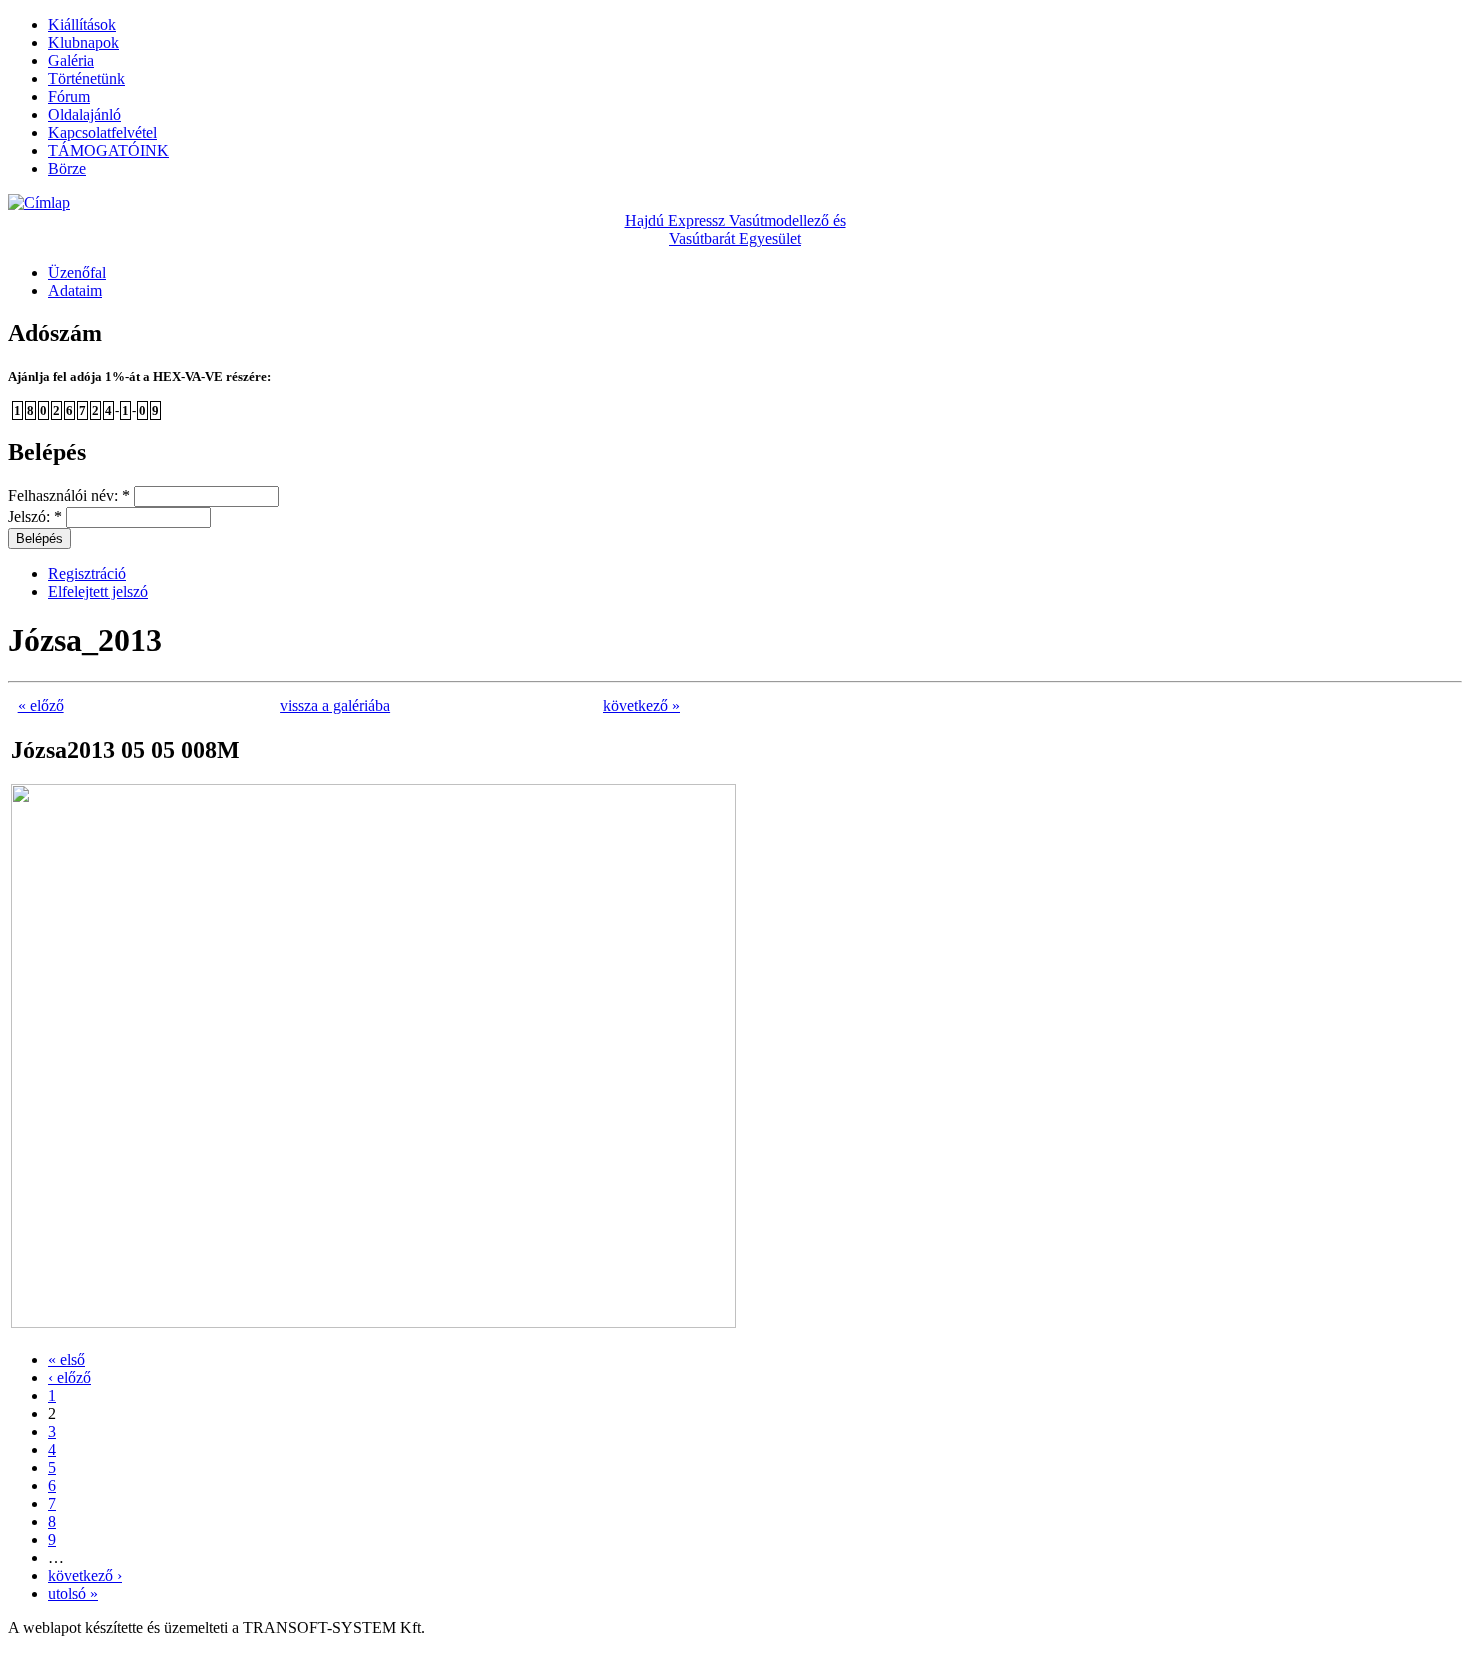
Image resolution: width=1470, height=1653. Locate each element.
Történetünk (86, 78)
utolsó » (73, 1593)
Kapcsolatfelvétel (102, 132)
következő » (641, 705)
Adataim (75, 290)
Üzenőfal (77, 272)
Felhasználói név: (69, 495)
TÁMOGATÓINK (108, 150)
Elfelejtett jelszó (98, 591)
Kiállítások (82, 24)
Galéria (71, 60)
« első (66, 1359)
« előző (41, 705)
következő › (85, 1575)
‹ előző (69, 1377)
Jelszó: (35, 516)
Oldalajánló (84, 114)
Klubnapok (83, 42)
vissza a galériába (335, 705)
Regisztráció (87, 573)
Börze (67, 168)
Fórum (69, 96)
